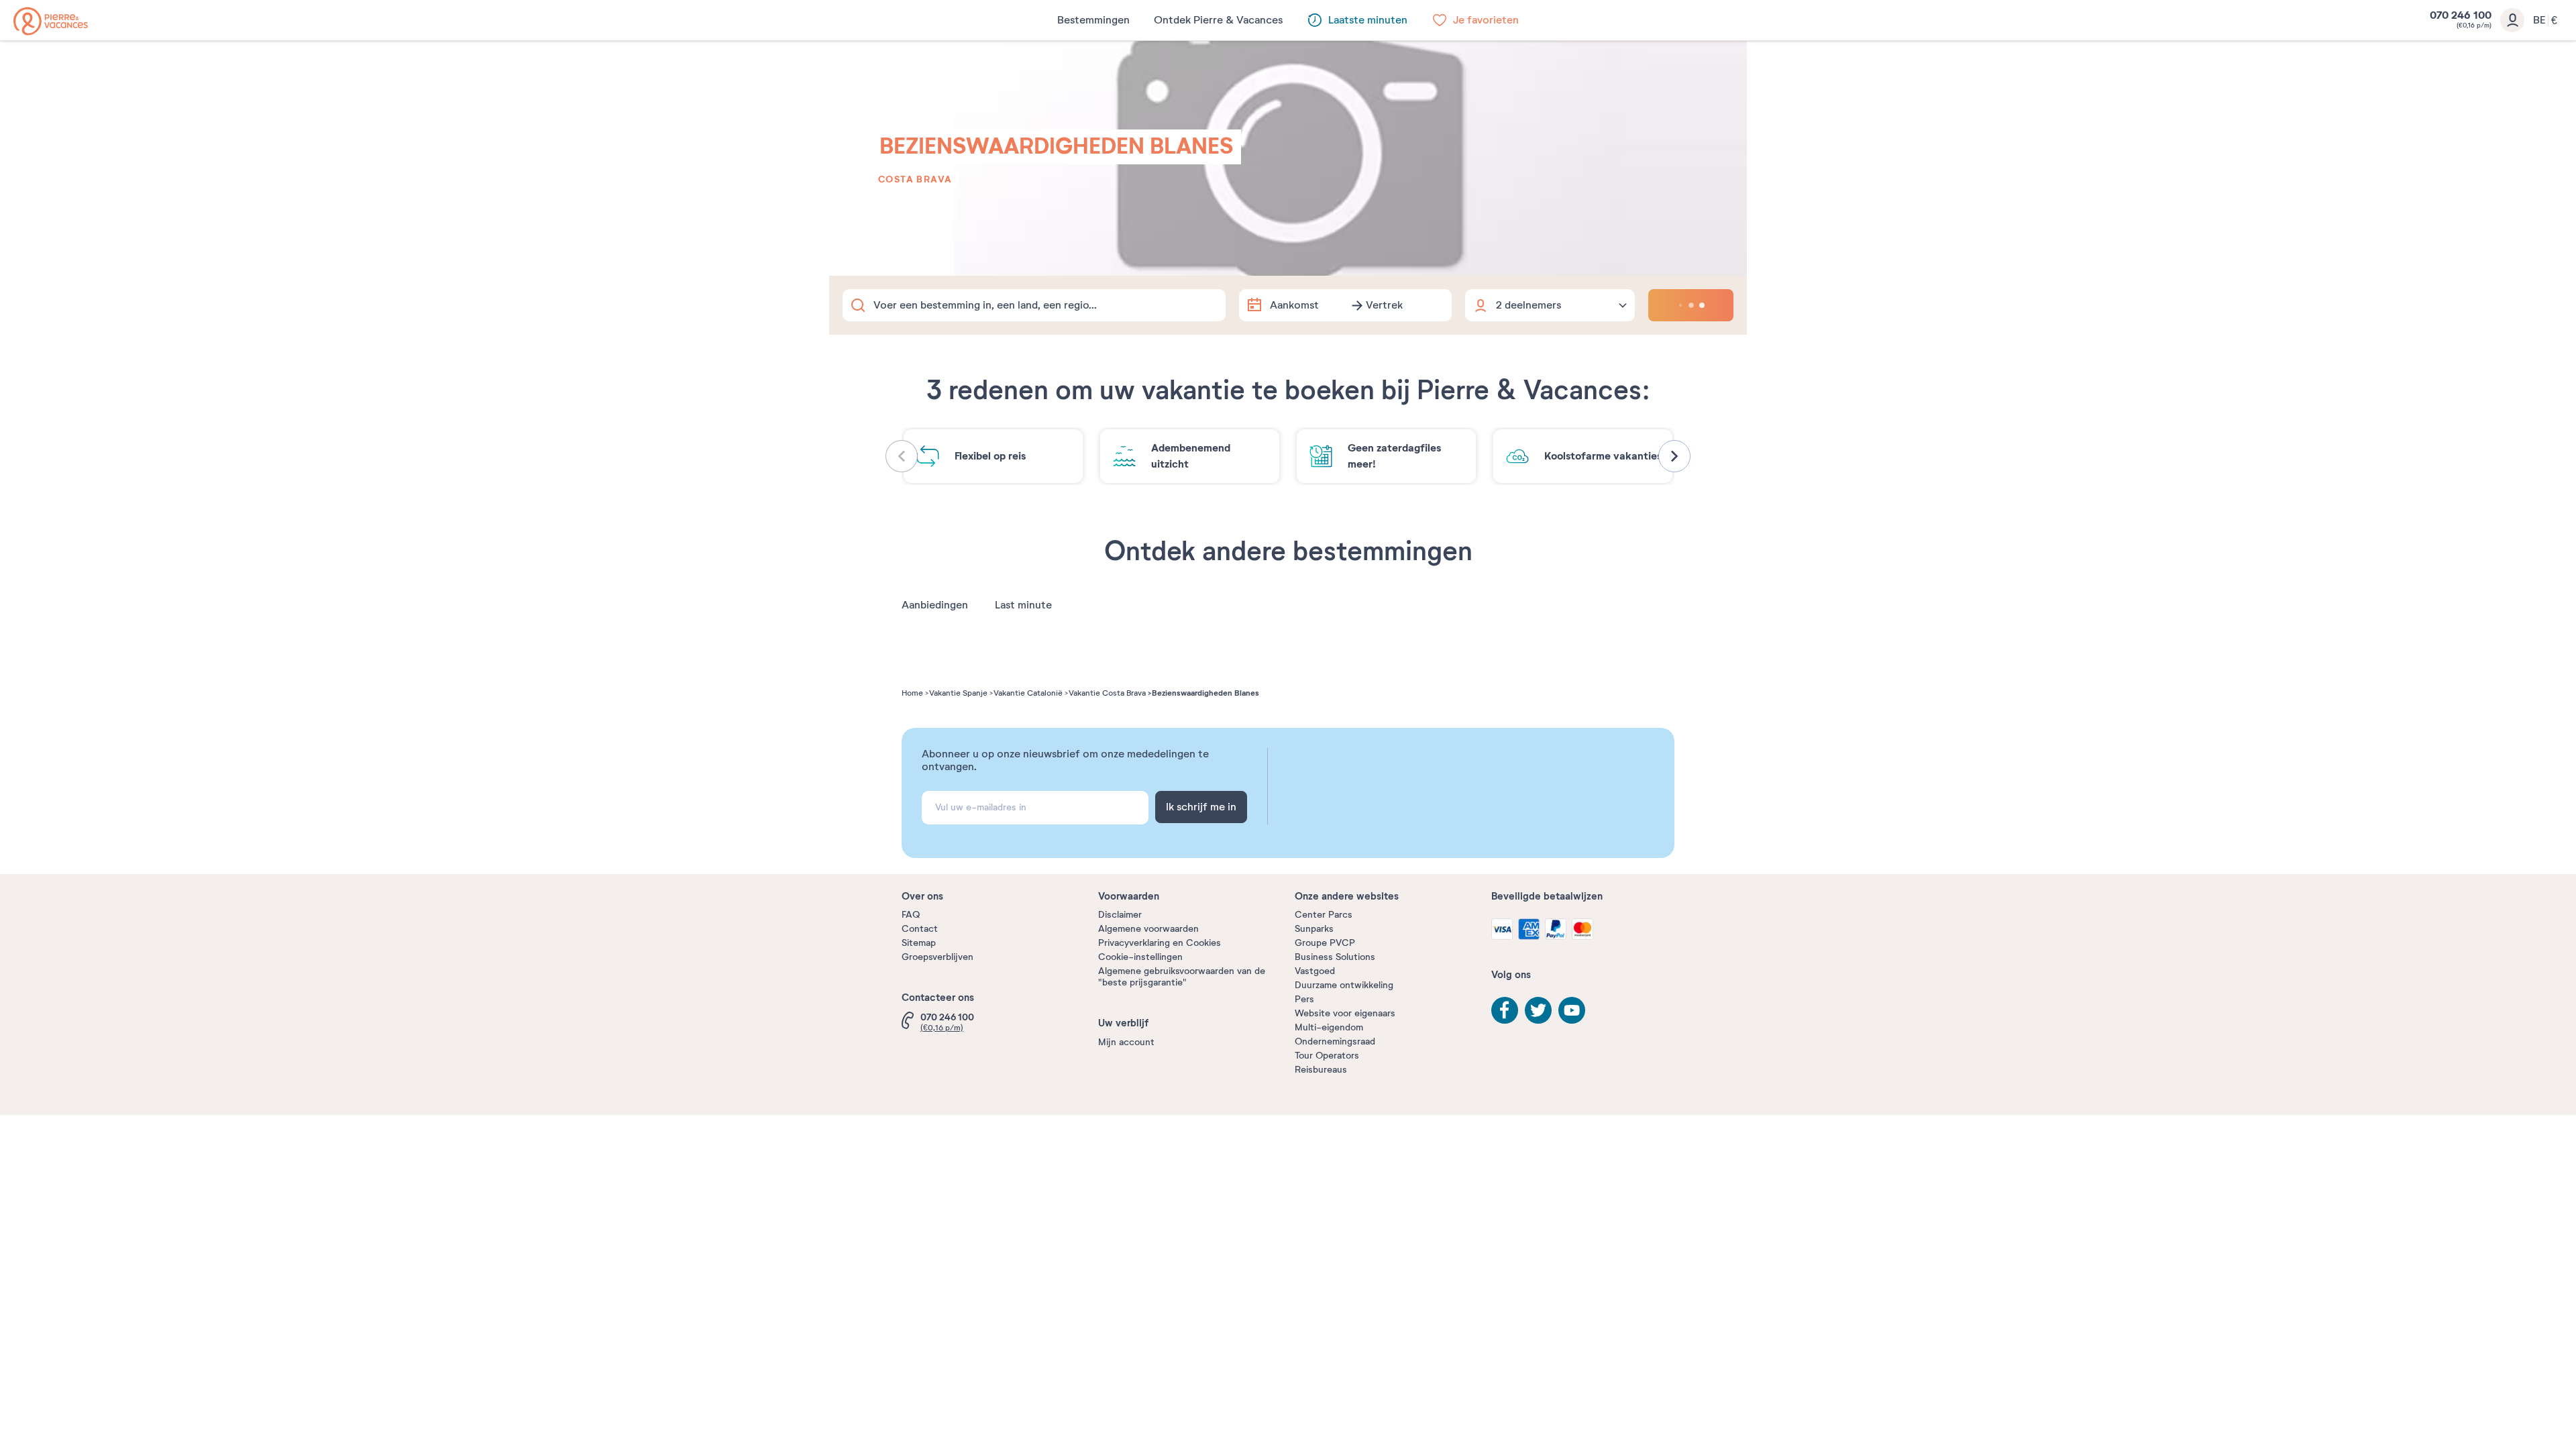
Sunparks (1314, 929)
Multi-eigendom (1329, 1027)
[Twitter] (1538, 1010)
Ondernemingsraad (1335, 1041)
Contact (920, 929)
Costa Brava (915, 179)
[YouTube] (1572, 1010)
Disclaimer (1120, 915)
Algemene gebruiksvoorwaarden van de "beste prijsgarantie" (1182, 977)
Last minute (1023, 605)
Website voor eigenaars (1345, 1013)
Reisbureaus (1321, 1070)
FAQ (911, 915)
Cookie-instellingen (1140, 957)
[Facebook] (1505, 1010)
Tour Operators (1327, 1056)
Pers (1304, 999)
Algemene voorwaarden (1148, 929)
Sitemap (919, 943)
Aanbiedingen (935, 605)
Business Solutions (1335, 957)
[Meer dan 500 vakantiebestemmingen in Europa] (51, 21)
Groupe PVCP (1325, 943)
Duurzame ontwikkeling (1344, 985)
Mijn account (1126, 1042)
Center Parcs (1324, 915)
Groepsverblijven (937, 957)
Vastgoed (1315, 971)
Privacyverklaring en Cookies (1160, 943)
